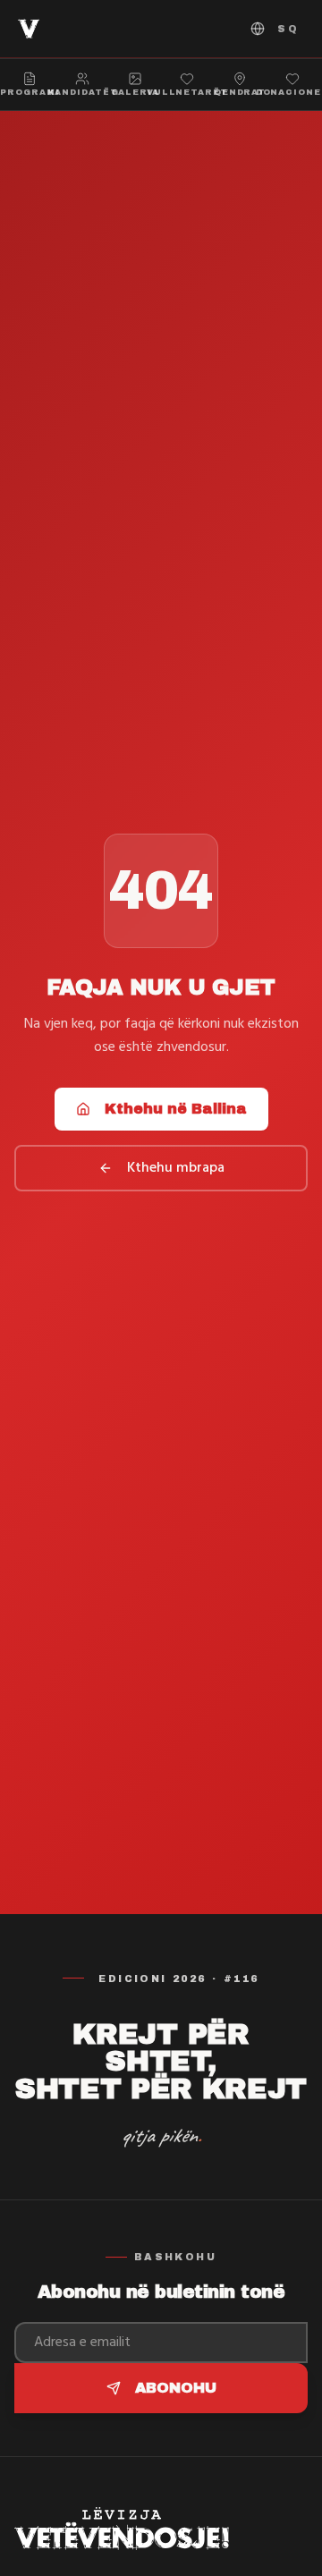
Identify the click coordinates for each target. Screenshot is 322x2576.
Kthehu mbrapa (176, 1168)
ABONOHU (176, 2388)
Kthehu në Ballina (176, 1109)
